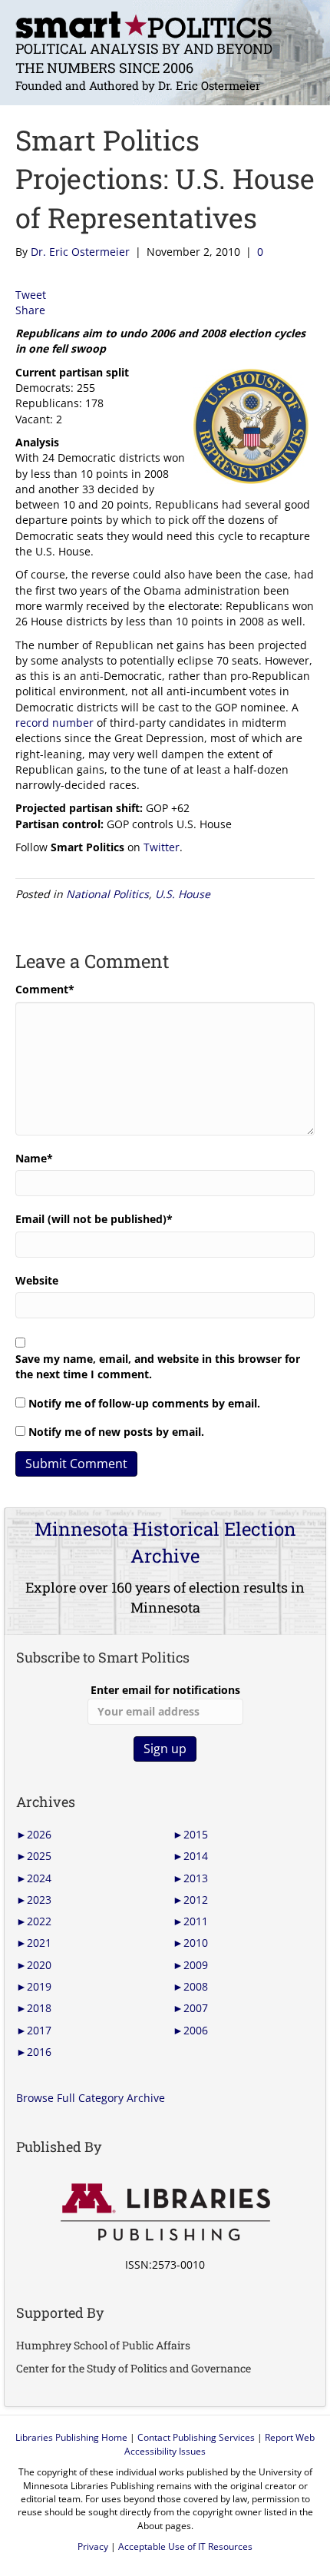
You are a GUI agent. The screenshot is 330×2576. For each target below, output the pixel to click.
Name (34, 1158)
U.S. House (183, 894)
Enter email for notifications (165, 1690)
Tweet (31, 295)
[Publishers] (165, 2213)
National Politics (107, 894)
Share (30, 310)
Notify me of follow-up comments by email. (144, 1403)
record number (54, 723)
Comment (45, 989)
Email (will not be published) (94, 1219)
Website (37, 1280)
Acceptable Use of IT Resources (185, 2546)
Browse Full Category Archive (91, 2098)
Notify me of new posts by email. (116, 1432)
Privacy (93, 2546)
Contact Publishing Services (196, 2437)
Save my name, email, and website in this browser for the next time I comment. (158, 1366)
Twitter (162, 847)
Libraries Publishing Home (71, 2437)
